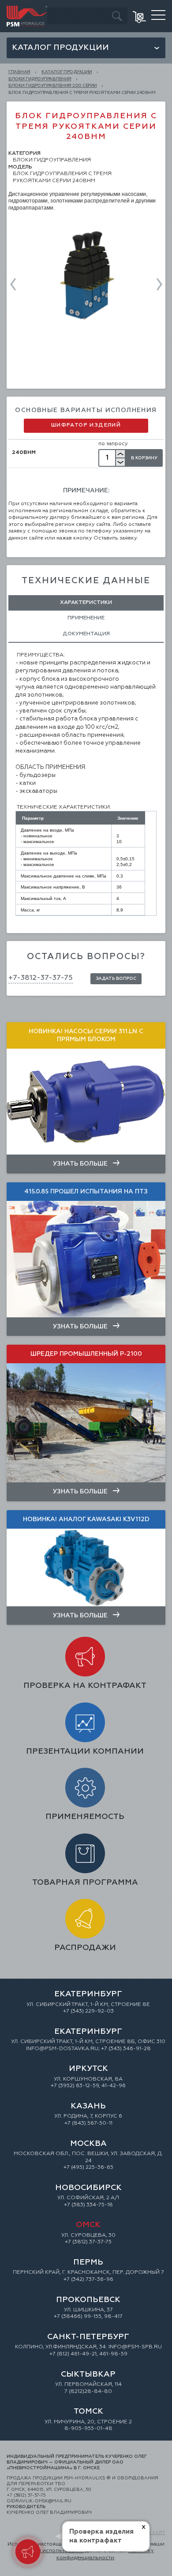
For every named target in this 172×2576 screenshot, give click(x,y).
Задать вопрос (116, 979)
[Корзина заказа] (140, 16)
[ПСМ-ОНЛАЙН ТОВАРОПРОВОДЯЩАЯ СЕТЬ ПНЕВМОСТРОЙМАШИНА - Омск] (27, 9)
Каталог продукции (60, 48)
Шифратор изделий (86, 425)
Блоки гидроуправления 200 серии (53, 86)
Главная (19, 72)
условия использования (51, 2551)
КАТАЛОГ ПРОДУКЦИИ (67, 72)
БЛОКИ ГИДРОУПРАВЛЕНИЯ (40, 79)
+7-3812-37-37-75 (41, 978)
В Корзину (144, 458)
